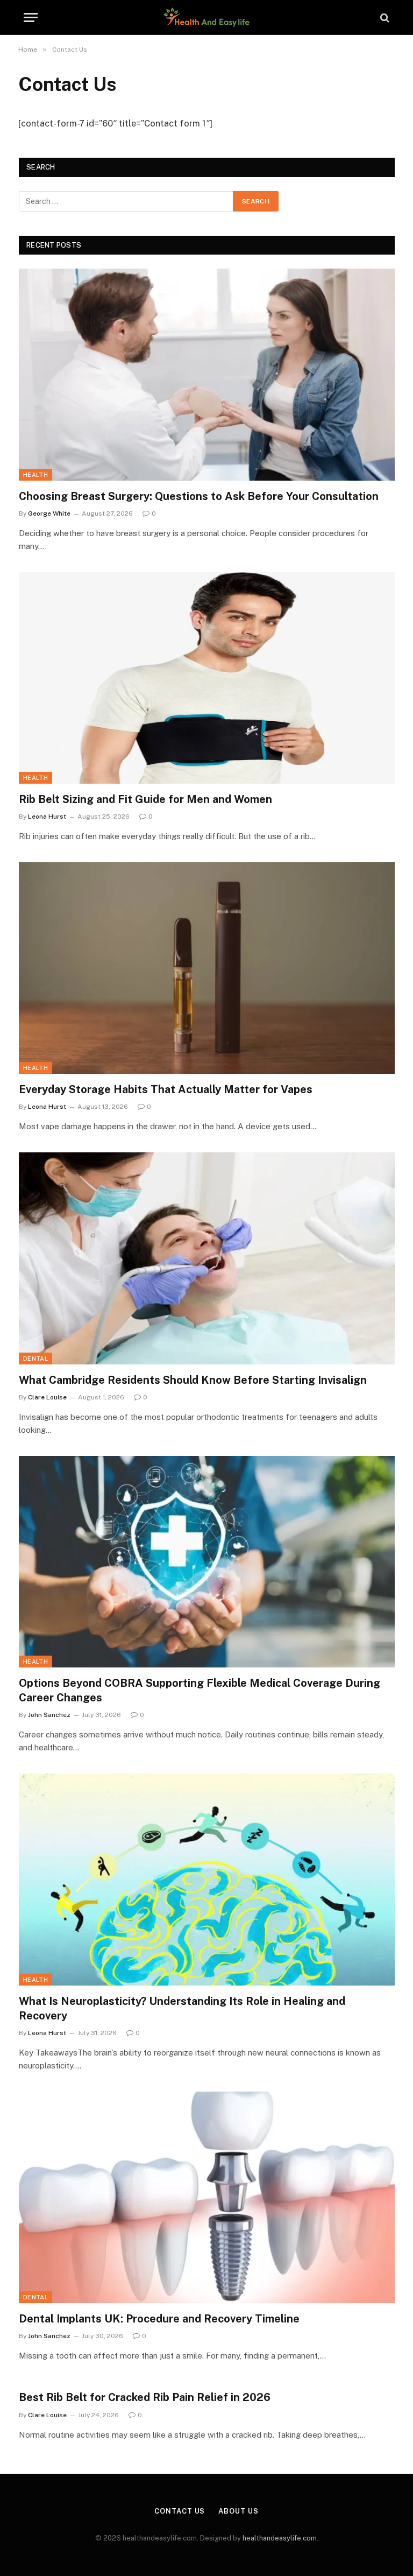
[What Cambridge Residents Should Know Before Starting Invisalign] (207, 1258)
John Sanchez (49, 1715)
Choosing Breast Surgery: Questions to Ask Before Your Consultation (199, 496)
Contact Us (180, 2511)
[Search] (384, 17)
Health (35, 475)
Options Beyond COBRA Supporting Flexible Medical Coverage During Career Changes (200, 1690)
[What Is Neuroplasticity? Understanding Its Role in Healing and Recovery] (207, 1879)
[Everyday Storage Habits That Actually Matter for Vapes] (207, 968)
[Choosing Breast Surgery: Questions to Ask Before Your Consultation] (207, 374)
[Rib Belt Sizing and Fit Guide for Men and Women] (207, 678)
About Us (238, 2511)
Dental (35, 1359)
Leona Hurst (47, 817)
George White (49, 513)
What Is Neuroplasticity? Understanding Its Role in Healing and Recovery (182, 2008)
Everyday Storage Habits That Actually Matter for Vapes (166, 1089)
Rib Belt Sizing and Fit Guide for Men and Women (145, 799)
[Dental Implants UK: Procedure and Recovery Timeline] (207, 2197)
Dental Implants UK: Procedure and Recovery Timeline (159, 2319)
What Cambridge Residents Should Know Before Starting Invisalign (193, 1380)
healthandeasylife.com (280, 2538)
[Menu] (31, 17)
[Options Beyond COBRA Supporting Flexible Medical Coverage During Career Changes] (207, 1562)
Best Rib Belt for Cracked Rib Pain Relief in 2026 (145, 2397)
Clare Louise (47, 1397)
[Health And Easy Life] (206, 17)
